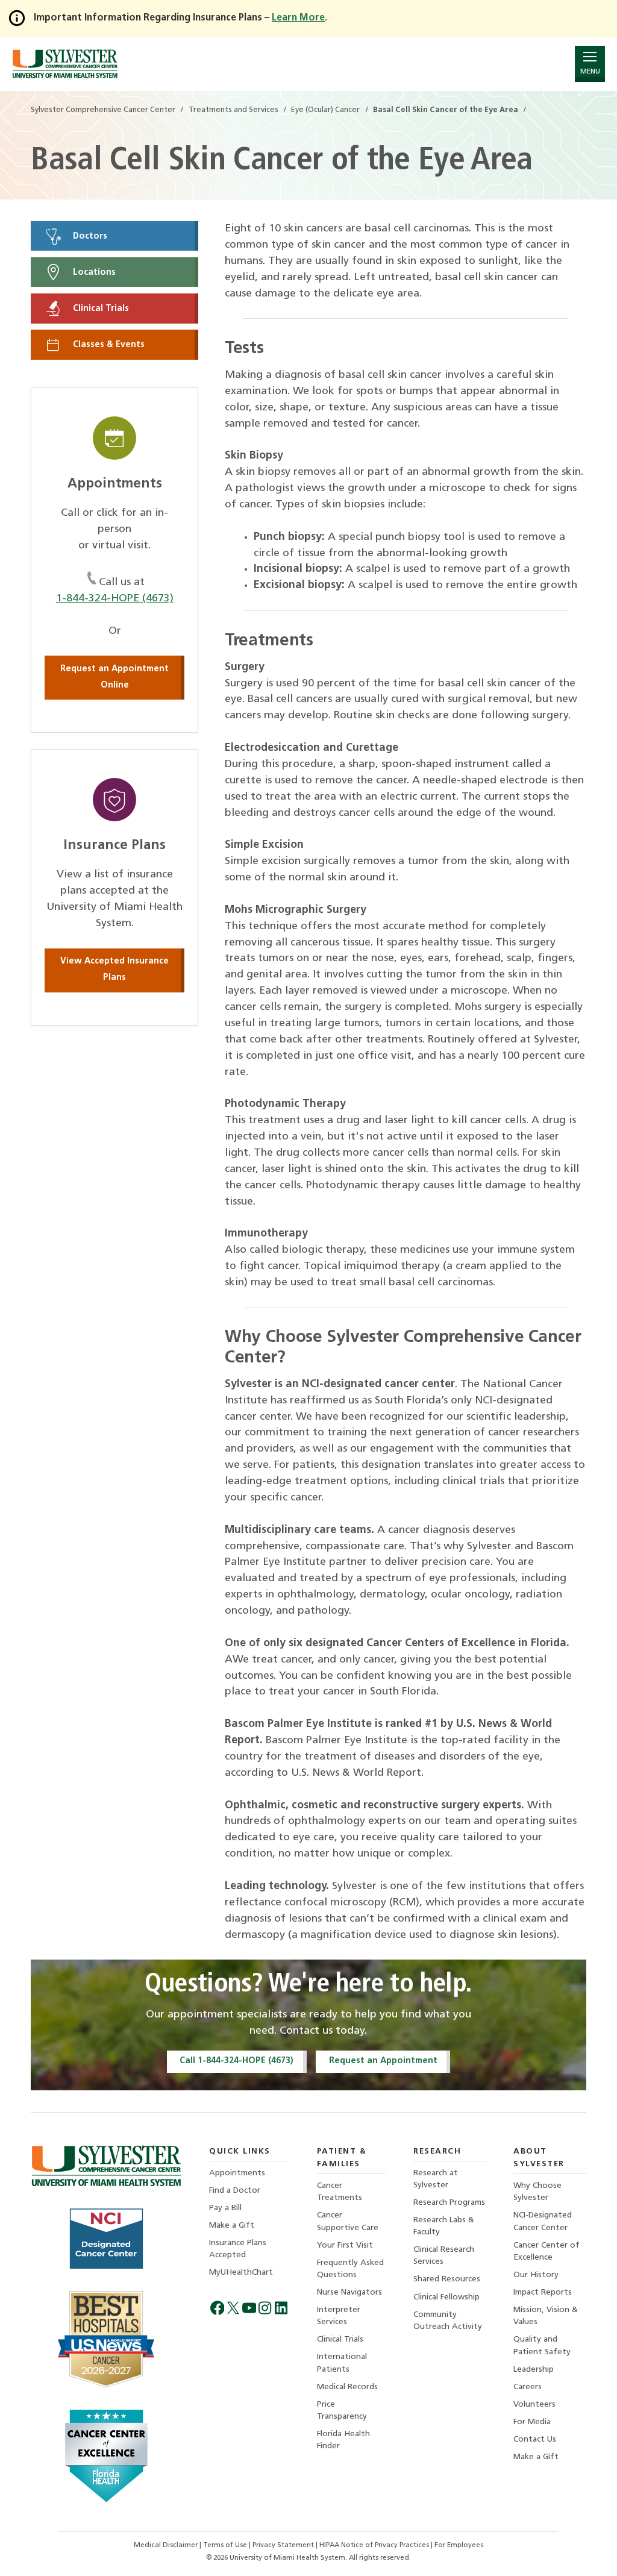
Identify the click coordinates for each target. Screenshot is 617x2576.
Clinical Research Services (444, 2256)
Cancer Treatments (340, 2192)
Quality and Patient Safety (542, 2346)
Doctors (89, 236)
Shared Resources (447, 2279)
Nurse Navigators (349, 2292)
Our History (536, 2275)
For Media (532, 2422)
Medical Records (347, 2387)
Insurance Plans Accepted (238, 2249)
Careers (528, 2387)
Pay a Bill (225, 2208)
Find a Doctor (235, 2191)
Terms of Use (226, 2545)
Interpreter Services (339, 2316)
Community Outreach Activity (448, 2321)
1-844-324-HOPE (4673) (115, 599)
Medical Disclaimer (167, 2545)
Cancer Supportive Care (348, 2221)
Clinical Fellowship (446, 2297)
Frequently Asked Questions (350, 2269)
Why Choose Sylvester (537, 2192)
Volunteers (534, 2405)
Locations (93, 272)
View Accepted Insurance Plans (114, 970)
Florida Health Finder (343, 2440)
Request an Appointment (383, 2061)
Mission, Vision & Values (546, 2316)
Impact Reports (543, 2292)
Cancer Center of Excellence (547, 2252)
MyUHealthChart (241, 2273)
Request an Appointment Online (114, 677)
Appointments (237, 2173)
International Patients (342, 2363)
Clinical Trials (100, 309)
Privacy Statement (284, 2545)
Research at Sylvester (436, 2179)
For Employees (459, 2545)
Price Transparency (342, 2411)
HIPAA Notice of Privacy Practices (375, 2545)
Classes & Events (108, 345)
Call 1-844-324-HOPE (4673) (236, 2061)
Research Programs (449, 2203)
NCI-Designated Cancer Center (543, 2221)
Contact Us (535, 2440)
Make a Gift (232, 2226)
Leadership (534, 2370)
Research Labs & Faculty (444, 2226)
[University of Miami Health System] (65, 64)
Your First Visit (345, 2245)
